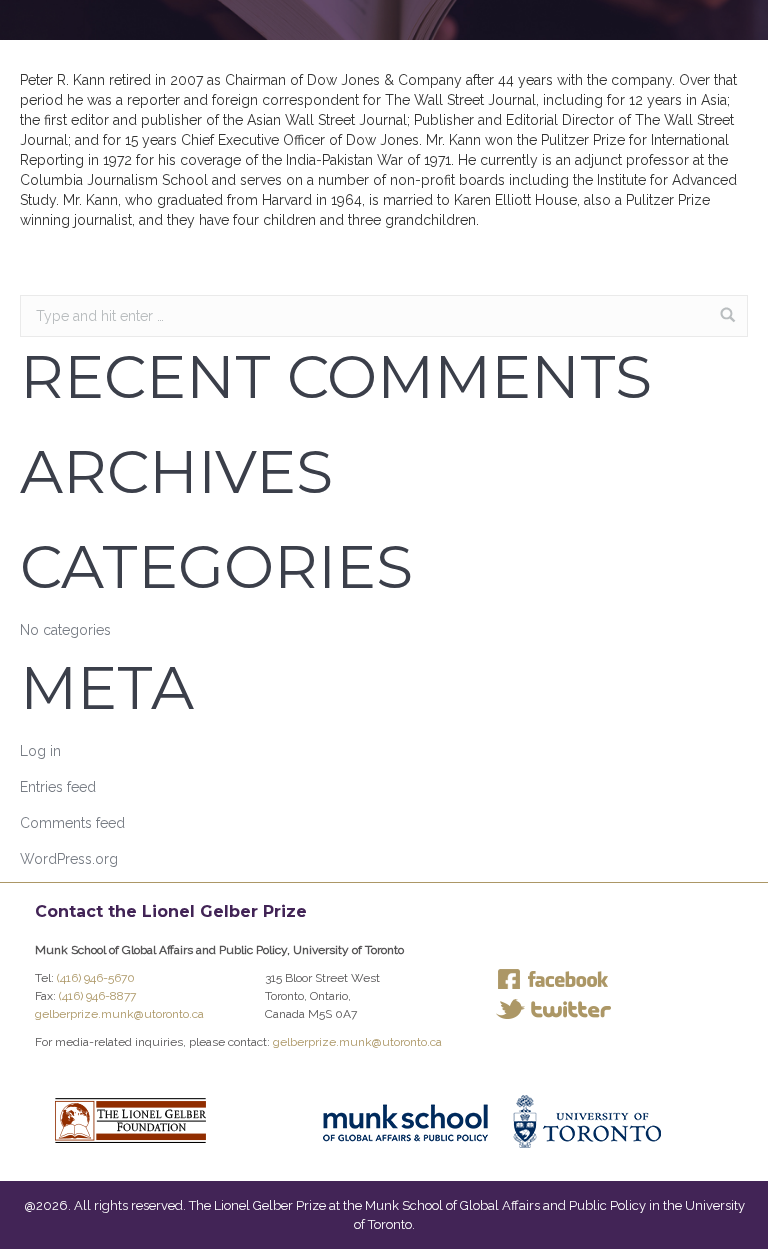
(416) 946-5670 (96, 978)
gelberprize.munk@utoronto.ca (119, 1014)
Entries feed (58, 787)
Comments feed (72, 823)
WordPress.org (69, 859)
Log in (40, 751)
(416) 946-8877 (97, 996)
